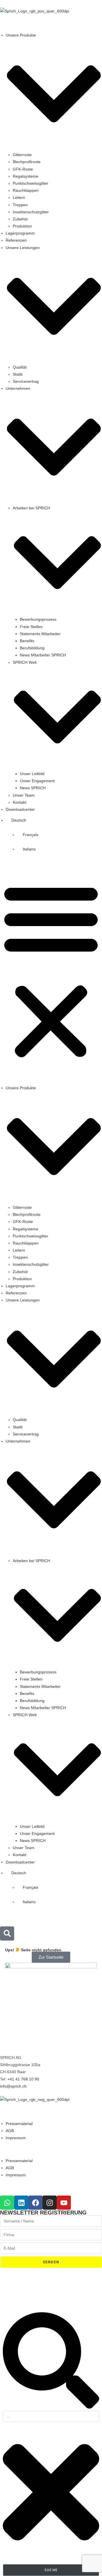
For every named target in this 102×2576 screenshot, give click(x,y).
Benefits (27, 641)
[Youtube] (64, 2203)
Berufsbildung (32, 648)
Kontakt (20, 802)
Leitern (19, 197)
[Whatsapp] (7, 2203)
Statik (18, 374)
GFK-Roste (23, 169)
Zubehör (20, 219)
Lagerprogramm (20, 233)
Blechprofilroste (27, 162)
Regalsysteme (25, 176)
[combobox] (51, 2417)
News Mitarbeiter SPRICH (43, 655)
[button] (51, 971)
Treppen (20, 205)
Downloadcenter (20, 809)
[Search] (7, 1933)
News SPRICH (33, 788)
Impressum (16, 2138)
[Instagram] (50, 2203)
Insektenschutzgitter (31, 212)
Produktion (22, 226)
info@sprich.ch (13, 2086)
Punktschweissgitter (30, 183)
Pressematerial (19, 2124)
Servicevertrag (26, 381)
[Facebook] (35, 2203)
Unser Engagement (37, 781)
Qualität (20, 367)
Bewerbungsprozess (38, 619)
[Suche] (51, 2407)
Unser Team (24, 795)
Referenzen (16, 240)
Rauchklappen (26, 190)
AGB (10, 2131)
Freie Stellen (31, 627)
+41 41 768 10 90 (23, 2079)
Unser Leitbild (32, 774)
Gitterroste (22, 155)
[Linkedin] (21, 2203)
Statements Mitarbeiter (40, 634)
